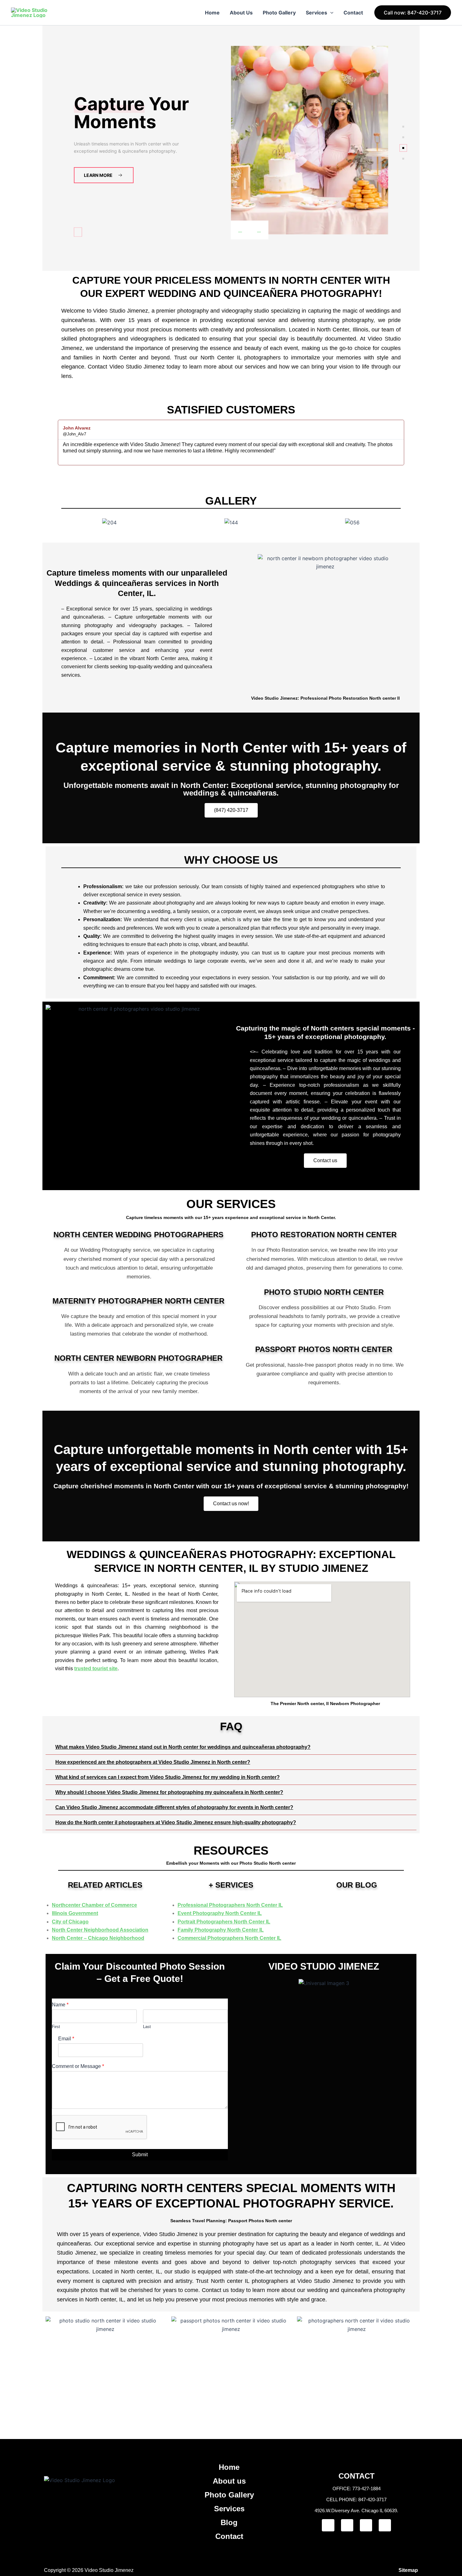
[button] (330, 13)
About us (229, 2481)
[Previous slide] (240, 230)
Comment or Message (78, 2066)
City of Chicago (70, 1922)
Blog (229, 2522)
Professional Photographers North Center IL (230, 1905)
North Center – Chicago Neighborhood (98, 1938)
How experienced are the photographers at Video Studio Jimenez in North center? (153, 1762)
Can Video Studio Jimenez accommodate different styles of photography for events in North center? (174, 1807)
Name (60, 2005)
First (56, 2027)
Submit (140, 2155)
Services (316, 13)
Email (66, 2039)
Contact (353, 13)
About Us (241, 13)
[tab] (403, 127)
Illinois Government (75, 1913)
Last (147, 2027)
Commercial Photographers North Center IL (229, 1938)
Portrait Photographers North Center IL (224, 1922)
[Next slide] (259, 230)
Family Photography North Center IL (221, 1930)
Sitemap (408, 2570)
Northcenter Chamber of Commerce (94, 1905)
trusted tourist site (96, 1668)
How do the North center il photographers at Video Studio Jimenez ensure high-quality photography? (176, 1822)
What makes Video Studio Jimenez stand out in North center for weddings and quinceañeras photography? (183, 1747)
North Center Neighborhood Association (100, 1930)
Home (212, 13)
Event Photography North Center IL (220, 1913)
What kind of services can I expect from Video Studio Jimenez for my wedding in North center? (168, 1777)
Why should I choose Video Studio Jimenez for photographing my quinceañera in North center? (169, 1792)
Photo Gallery (279, 13)
